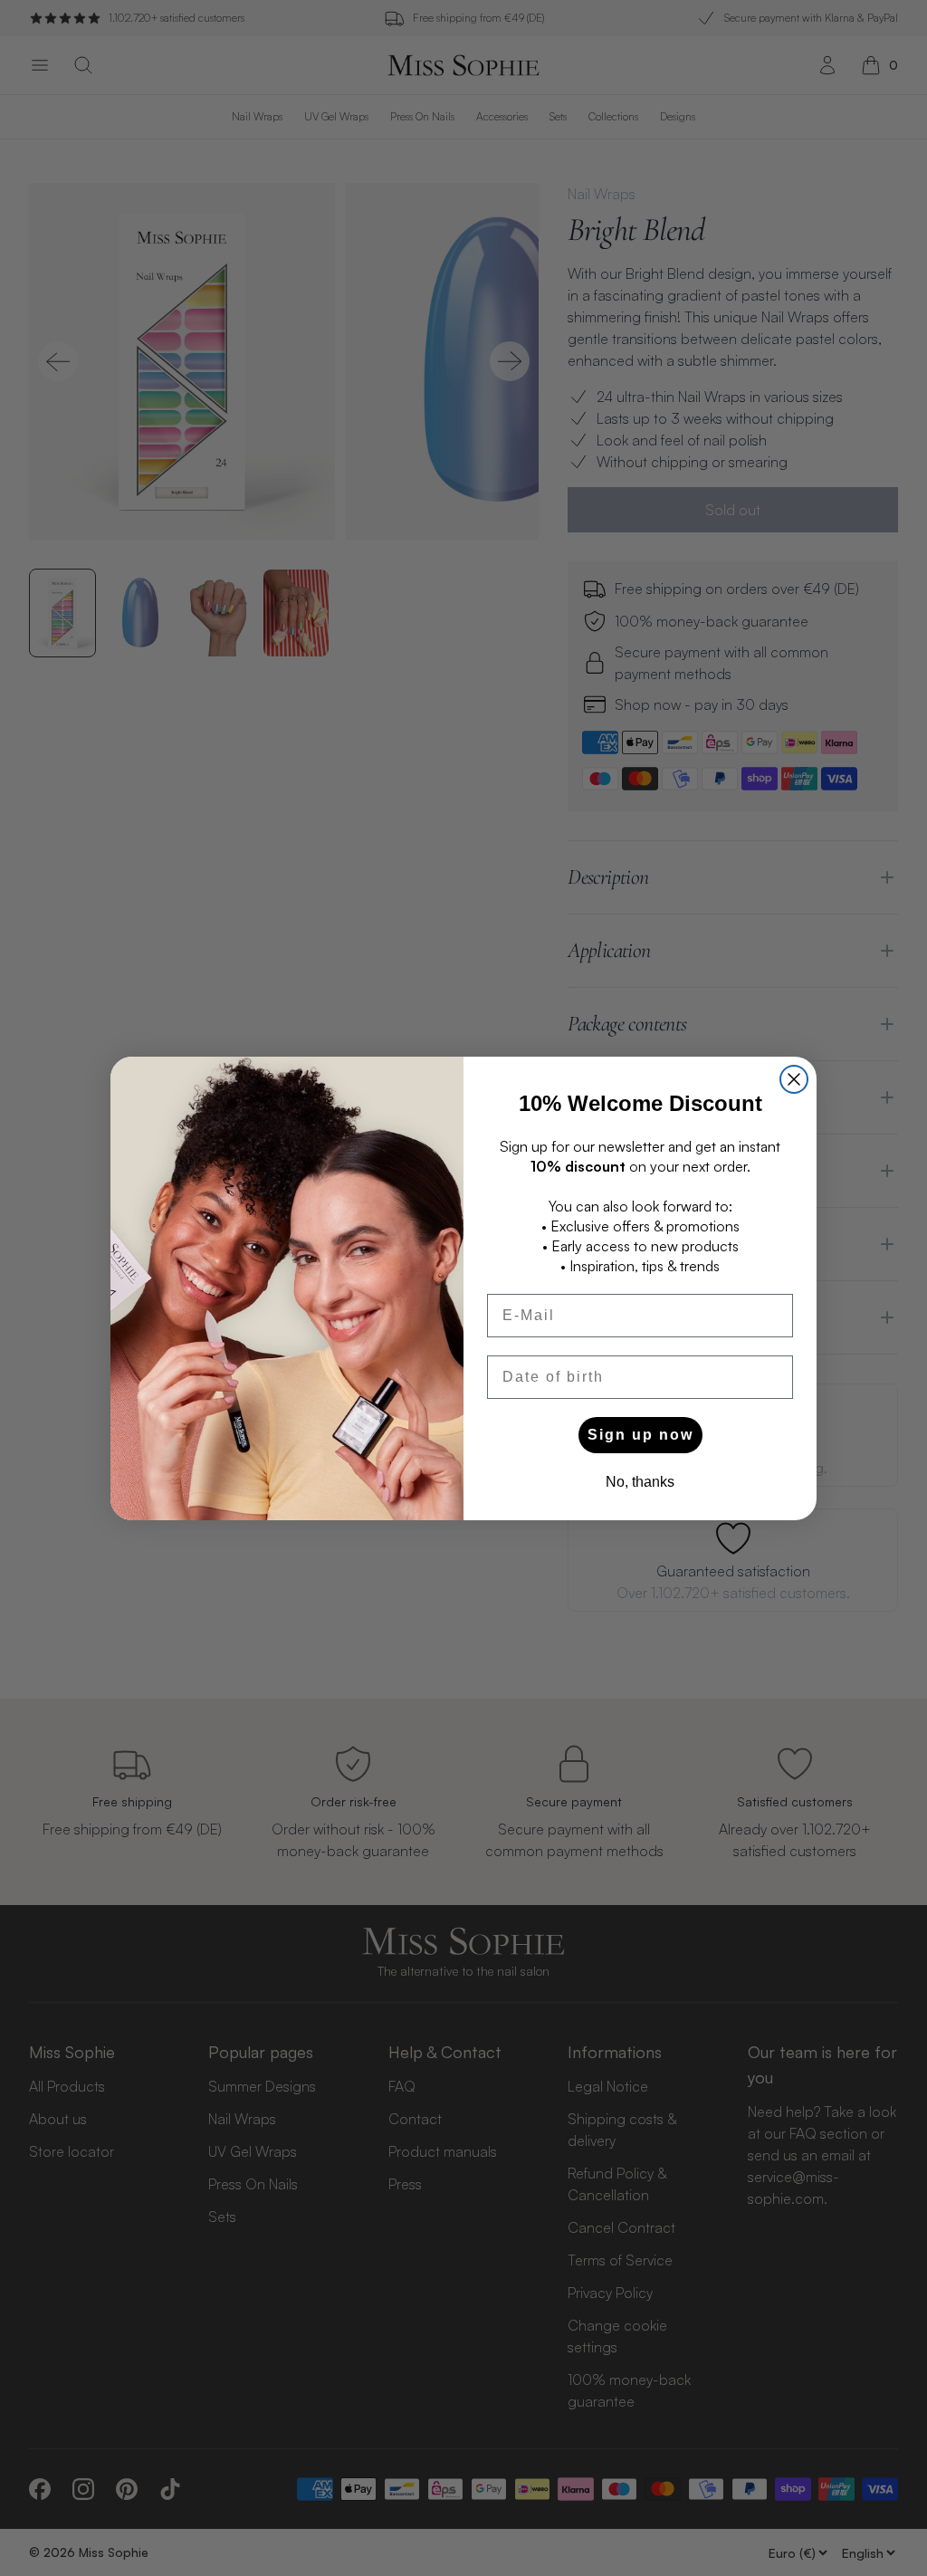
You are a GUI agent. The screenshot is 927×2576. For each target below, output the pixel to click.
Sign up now (640, 1435)
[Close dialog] (794, 1079)
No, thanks (640, 1482)
